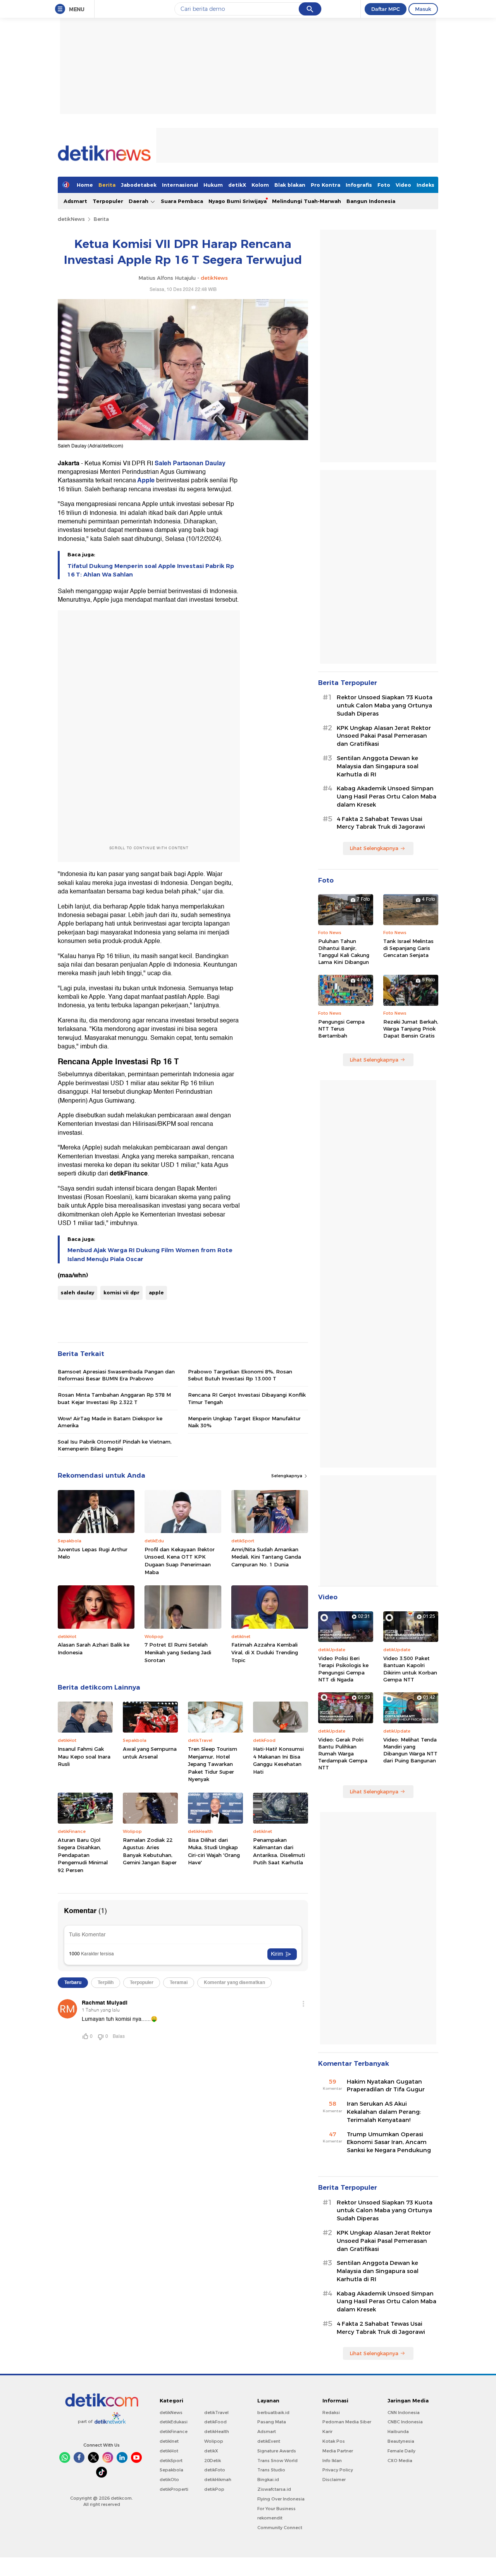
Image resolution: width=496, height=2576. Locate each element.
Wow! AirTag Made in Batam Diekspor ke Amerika (110, 1422)
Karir (327, 2431)
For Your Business (276, 2509)
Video (403, 185)
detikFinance (174, 2431)
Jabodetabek (139, 185)
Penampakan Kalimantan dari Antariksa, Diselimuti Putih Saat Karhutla (279, 1851)
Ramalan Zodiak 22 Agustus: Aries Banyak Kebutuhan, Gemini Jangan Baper (150, 1851)
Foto (384, 185)
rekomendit (270, 2518)
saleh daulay (77, 1292)
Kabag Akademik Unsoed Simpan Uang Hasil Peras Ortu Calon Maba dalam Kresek (387, 797)
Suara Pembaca (182, 201)
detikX (237, 185)
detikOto (169, 2480)
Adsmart (75, 201)
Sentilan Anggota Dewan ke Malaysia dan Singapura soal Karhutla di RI (378, 766)
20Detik (213, 2461)
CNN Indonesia (404, 2413)
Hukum (213, 185)
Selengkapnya (287, 1476)
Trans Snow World (277, 2461)
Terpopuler (108, 201)
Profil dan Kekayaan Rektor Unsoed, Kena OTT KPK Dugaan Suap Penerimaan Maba (180, 1561)
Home (85, 185)
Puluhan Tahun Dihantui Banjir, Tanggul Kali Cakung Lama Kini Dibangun (344, 952)
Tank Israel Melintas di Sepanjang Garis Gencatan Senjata (408, 948)
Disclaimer (334, 2480)
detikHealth (217, 2431)
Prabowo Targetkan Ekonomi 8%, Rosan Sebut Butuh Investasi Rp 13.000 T (240, 1375)
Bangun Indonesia (371, 201)
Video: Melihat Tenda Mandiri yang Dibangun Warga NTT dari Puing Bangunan (410, 1750)
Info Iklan (332, 2461)
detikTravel (216, 2413)
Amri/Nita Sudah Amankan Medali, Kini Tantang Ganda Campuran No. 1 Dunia (266, 1557)
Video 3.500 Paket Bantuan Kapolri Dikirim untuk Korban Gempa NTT (410, 1669)
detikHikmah (218, 2480)
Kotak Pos (334, 2441)
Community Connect (280, 2528)
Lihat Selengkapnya (374, 848)
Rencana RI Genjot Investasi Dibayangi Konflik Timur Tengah (247, 1398)
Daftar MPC (386, 9)
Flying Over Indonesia (281, 2499)
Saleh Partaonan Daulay (190, 463)
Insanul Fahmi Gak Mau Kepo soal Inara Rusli (84, 1756)
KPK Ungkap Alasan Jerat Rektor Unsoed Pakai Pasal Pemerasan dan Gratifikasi (384, 736)
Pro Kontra (325, 185)
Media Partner (338, 2451)
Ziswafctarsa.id (274, 2489)
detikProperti (174, 2489)
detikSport (171, 2461)
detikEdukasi (174, 2422)
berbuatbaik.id (273, 2413)
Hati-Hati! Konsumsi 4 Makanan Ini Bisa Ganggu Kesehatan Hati (278, 1760)
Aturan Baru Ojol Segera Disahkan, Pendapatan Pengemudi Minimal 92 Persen (83, 1855)
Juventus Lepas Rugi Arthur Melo (93, 1553)
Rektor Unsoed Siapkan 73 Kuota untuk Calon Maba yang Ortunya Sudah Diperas (385, 706)
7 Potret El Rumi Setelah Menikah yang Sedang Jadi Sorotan (178, 1652)
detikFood (215, 2422)
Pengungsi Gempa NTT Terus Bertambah (341, 1029)
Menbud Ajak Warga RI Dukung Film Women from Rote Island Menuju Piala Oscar (150, 1254)
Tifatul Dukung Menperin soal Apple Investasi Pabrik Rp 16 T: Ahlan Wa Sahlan (151, 570)
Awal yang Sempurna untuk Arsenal (150, 1753)
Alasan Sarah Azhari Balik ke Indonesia (94, 1649)
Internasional (180, 185)
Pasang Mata (272, 2422)
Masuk (423, 9)
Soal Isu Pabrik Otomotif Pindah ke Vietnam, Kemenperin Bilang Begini (115, 1445)
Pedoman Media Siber (347, 2422)
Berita (107, 185)
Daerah (139, 201)
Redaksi (331, 2413)
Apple (145, 480)
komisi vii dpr (121, 1292)
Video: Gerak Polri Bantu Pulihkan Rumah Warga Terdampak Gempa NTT (343, 1754)
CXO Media (400, 2461)
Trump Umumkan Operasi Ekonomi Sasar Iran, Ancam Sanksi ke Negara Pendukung (389, 2142)
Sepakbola (171, 2470)
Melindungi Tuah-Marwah (307, 201)
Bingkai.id (268, 2480)
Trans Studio (271, 2470)
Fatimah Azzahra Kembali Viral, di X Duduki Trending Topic (265, 1652)
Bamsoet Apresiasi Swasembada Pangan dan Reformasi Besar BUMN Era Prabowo (116, 1375)
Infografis (359, 185)
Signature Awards (277, 2451)
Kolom (260, 185)
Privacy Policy (338, 2470)
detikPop (214, 2489)
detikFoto (215, 2470)
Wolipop (214, 2441)
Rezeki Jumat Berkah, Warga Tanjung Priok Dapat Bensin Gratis (411, 1029)
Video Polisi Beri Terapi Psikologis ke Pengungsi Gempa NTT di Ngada (343, 1669)
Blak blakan (290, 185)
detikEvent (269, 2441)
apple (156, 1292)
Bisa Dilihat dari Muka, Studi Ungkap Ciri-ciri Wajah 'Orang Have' (214, 1851)
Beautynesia (401, 2441)
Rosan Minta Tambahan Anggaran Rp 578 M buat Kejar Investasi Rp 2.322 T (114, 1398)
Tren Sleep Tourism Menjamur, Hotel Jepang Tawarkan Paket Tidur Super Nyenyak (213, 1764)
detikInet (169, 2441)
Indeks (425, 185)
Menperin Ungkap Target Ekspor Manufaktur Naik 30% (244, 1422)
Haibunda (398, 2431)
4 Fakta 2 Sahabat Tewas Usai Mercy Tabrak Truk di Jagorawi (381, 823)
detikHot (169, 2451)
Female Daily (401, 2451)
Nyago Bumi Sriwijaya (238, 201)
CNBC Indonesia (405, 2422)
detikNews (71, 219)
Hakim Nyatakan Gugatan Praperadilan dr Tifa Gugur (386, 2086)
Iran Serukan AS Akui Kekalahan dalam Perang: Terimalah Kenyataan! (384, 2112)
